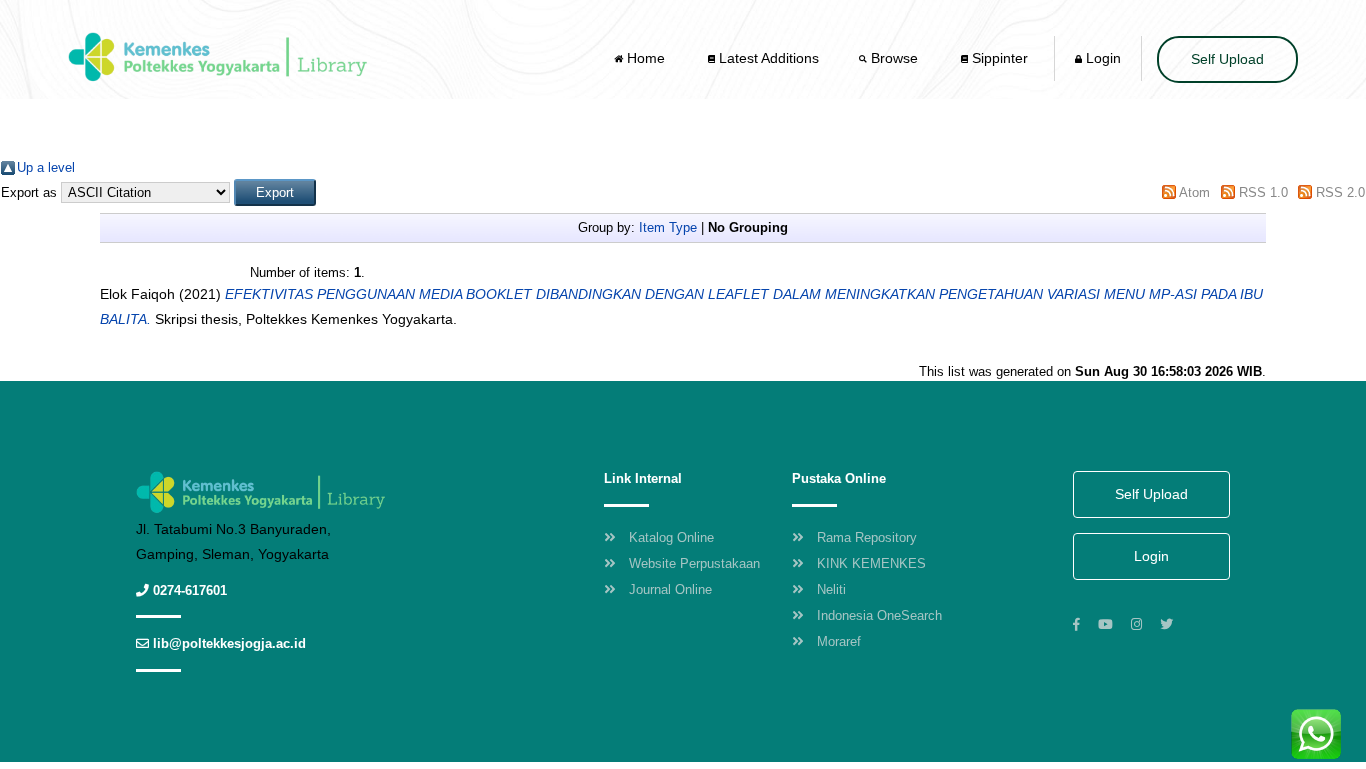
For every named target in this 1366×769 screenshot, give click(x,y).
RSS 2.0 (1340, 192)
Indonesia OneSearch (879, 615)
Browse (894, 58)
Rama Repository (867, 537)
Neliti (831, 589)
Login (1101, 58)
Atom (1194, 192)
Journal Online (670, 589)
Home (646, 58)
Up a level (46, 167)
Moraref (839, 641)
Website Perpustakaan (694, 563)
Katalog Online (671, 537)
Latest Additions (767, 58)
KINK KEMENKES (871, 563)
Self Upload (1227, 59)
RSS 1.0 (1263, 192)
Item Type (668, 227)
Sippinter (998, 58)
